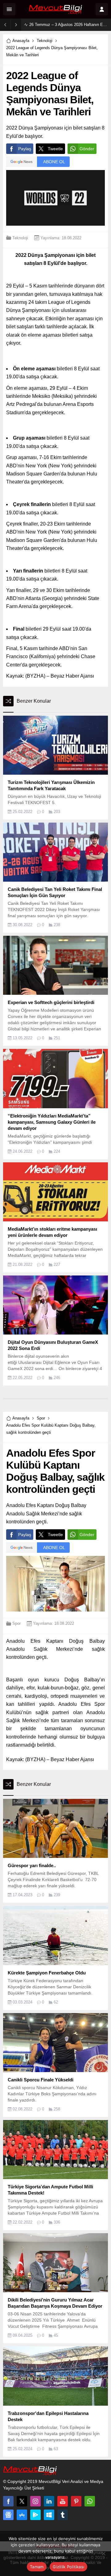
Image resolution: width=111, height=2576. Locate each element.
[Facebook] (8, 2501)
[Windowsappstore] (49, 2515)
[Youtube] (63, 2501)
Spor (41, 1418)
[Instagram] (35, 2501)
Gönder (87, 149)
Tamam (37, 2567)
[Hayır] (103, 2553)
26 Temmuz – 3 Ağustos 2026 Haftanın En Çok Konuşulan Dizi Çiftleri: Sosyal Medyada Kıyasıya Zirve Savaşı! (69, 25)
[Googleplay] (35, 2515)
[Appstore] (22, 2515)
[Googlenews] (8, 2515)
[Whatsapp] (90, 2501)
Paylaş (25, 149)
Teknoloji (45, 41)
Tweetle (55, 149)
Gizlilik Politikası (68, 2567)
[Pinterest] (76, 2501)
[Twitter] (22, 2501)
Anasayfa (21, 41)
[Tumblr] (63, 2515)
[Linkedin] (49, 2501)
